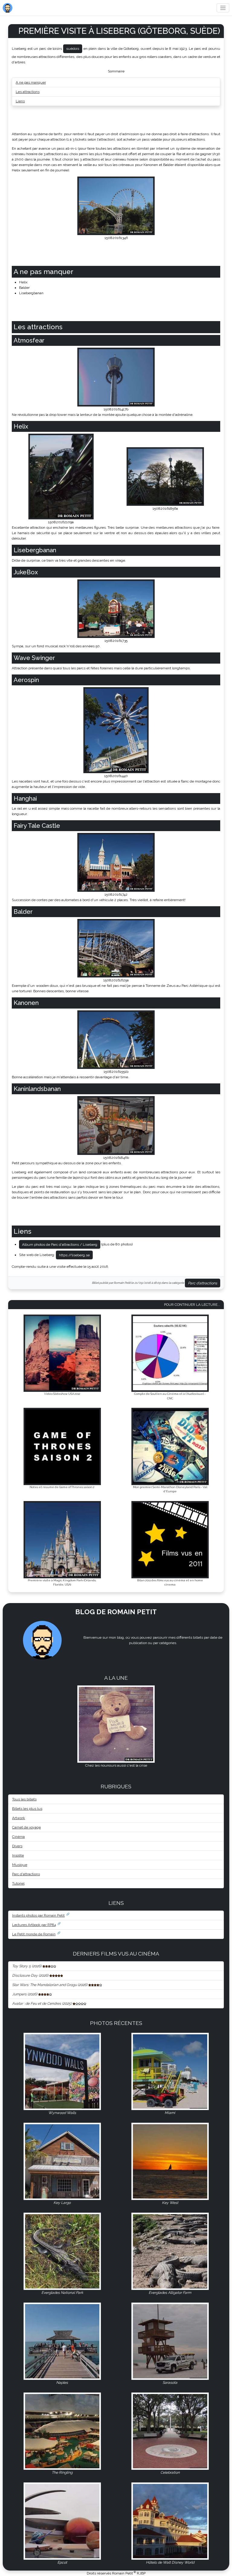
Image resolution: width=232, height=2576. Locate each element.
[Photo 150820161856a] (165, 476)
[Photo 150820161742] (116, 862)
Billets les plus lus (27, 1809)
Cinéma (18, 1837)
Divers (17, 1846)
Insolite (18, 1855)
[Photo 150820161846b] (116, 1125)
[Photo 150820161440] (116, 730)
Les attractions (28, 92)
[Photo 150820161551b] (116, 1039)
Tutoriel (18, 1883)
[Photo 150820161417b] (116, 377)
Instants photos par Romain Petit (38, 1915)
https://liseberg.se (74, 1255)
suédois (73, 49)
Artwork (19, 1818)
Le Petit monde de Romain (34, 1934)
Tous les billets (24, 1799)
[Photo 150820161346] (116, 206)
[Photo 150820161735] (116, 608)
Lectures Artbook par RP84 (34, 1925)
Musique (20, 1865)
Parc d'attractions (203, 1283)
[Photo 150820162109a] (61, 476)
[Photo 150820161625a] (116, 948)
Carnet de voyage (26, 1827)
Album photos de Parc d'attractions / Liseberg (60, 1245)
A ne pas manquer (31, 82)
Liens (20, 101)
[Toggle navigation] (223, 8)
